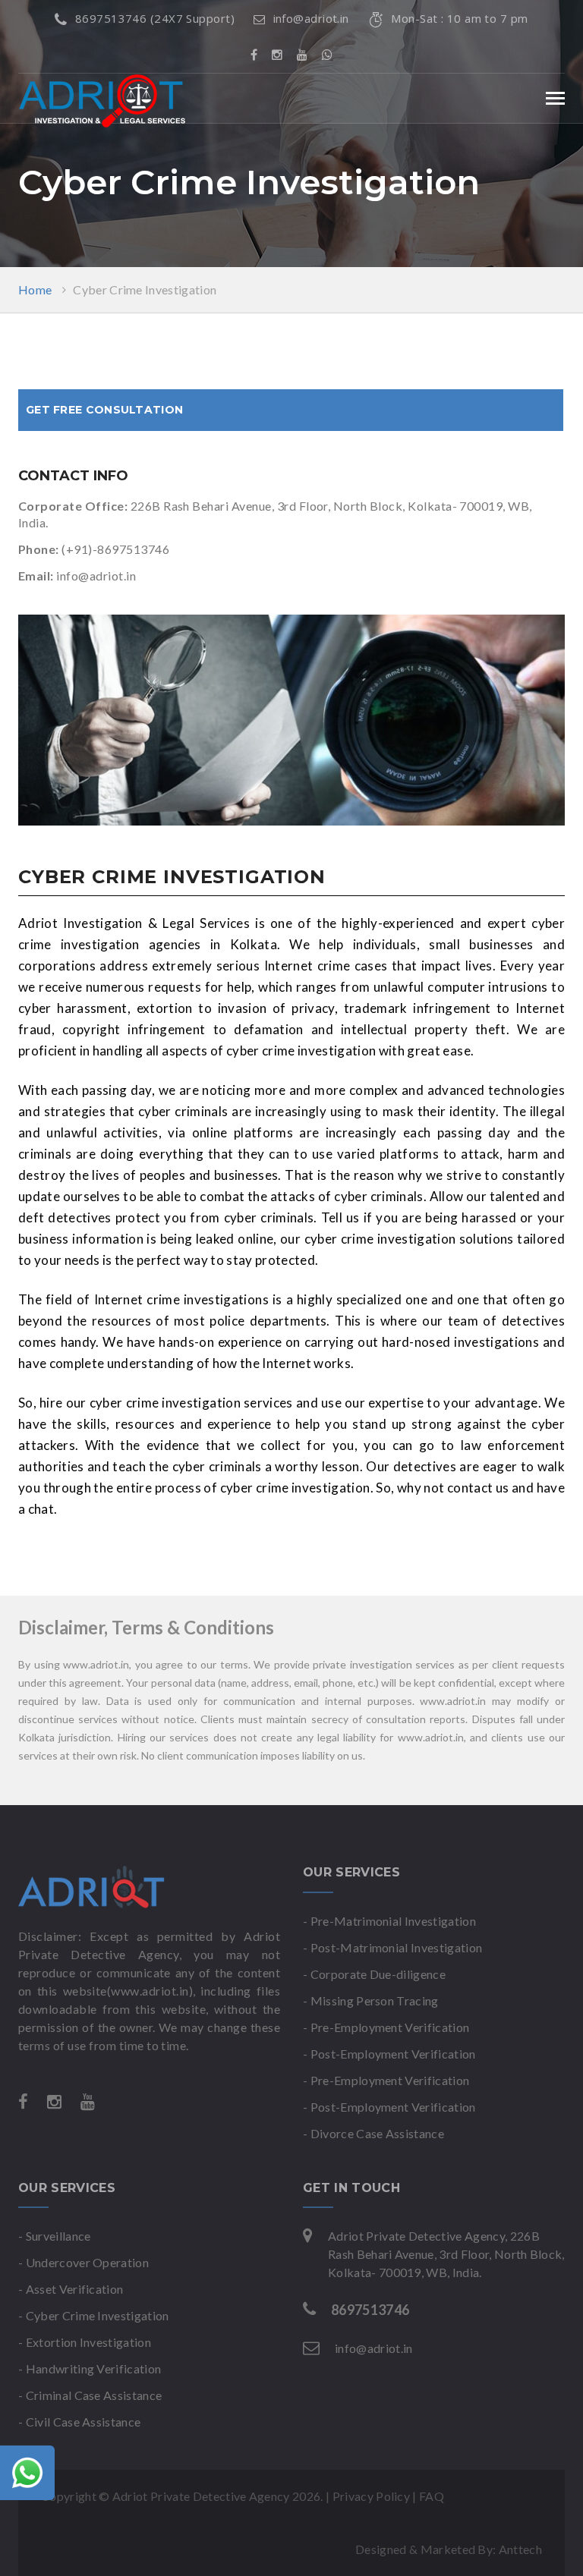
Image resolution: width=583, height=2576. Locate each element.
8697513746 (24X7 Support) (155, 18)
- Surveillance (54, 2236)
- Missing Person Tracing (371, 2000)
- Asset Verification (71, 2289)
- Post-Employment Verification (389, 2054)
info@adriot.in (311, 18)
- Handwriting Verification (90, 2368)
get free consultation (104, 410)
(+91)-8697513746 (115, 549)
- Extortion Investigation (85, 2342)
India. (467, 2272)
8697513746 (370, 2310)
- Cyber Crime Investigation (94, 2315)
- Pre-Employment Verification (386, 2027)
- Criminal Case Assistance (90, 2395)
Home (35, 289)
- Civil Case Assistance (79, 2422)
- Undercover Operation (84, 2262)
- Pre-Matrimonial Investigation (389, 1921)
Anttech (520, 2549)
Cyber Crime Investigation (145, 289)
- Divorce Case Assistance (373, 2133)
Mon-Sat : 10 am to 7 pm (459, 18)
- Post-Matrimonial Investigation (392, 1947)
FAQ (432, 2496)
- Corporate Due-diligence (374, 1974)
